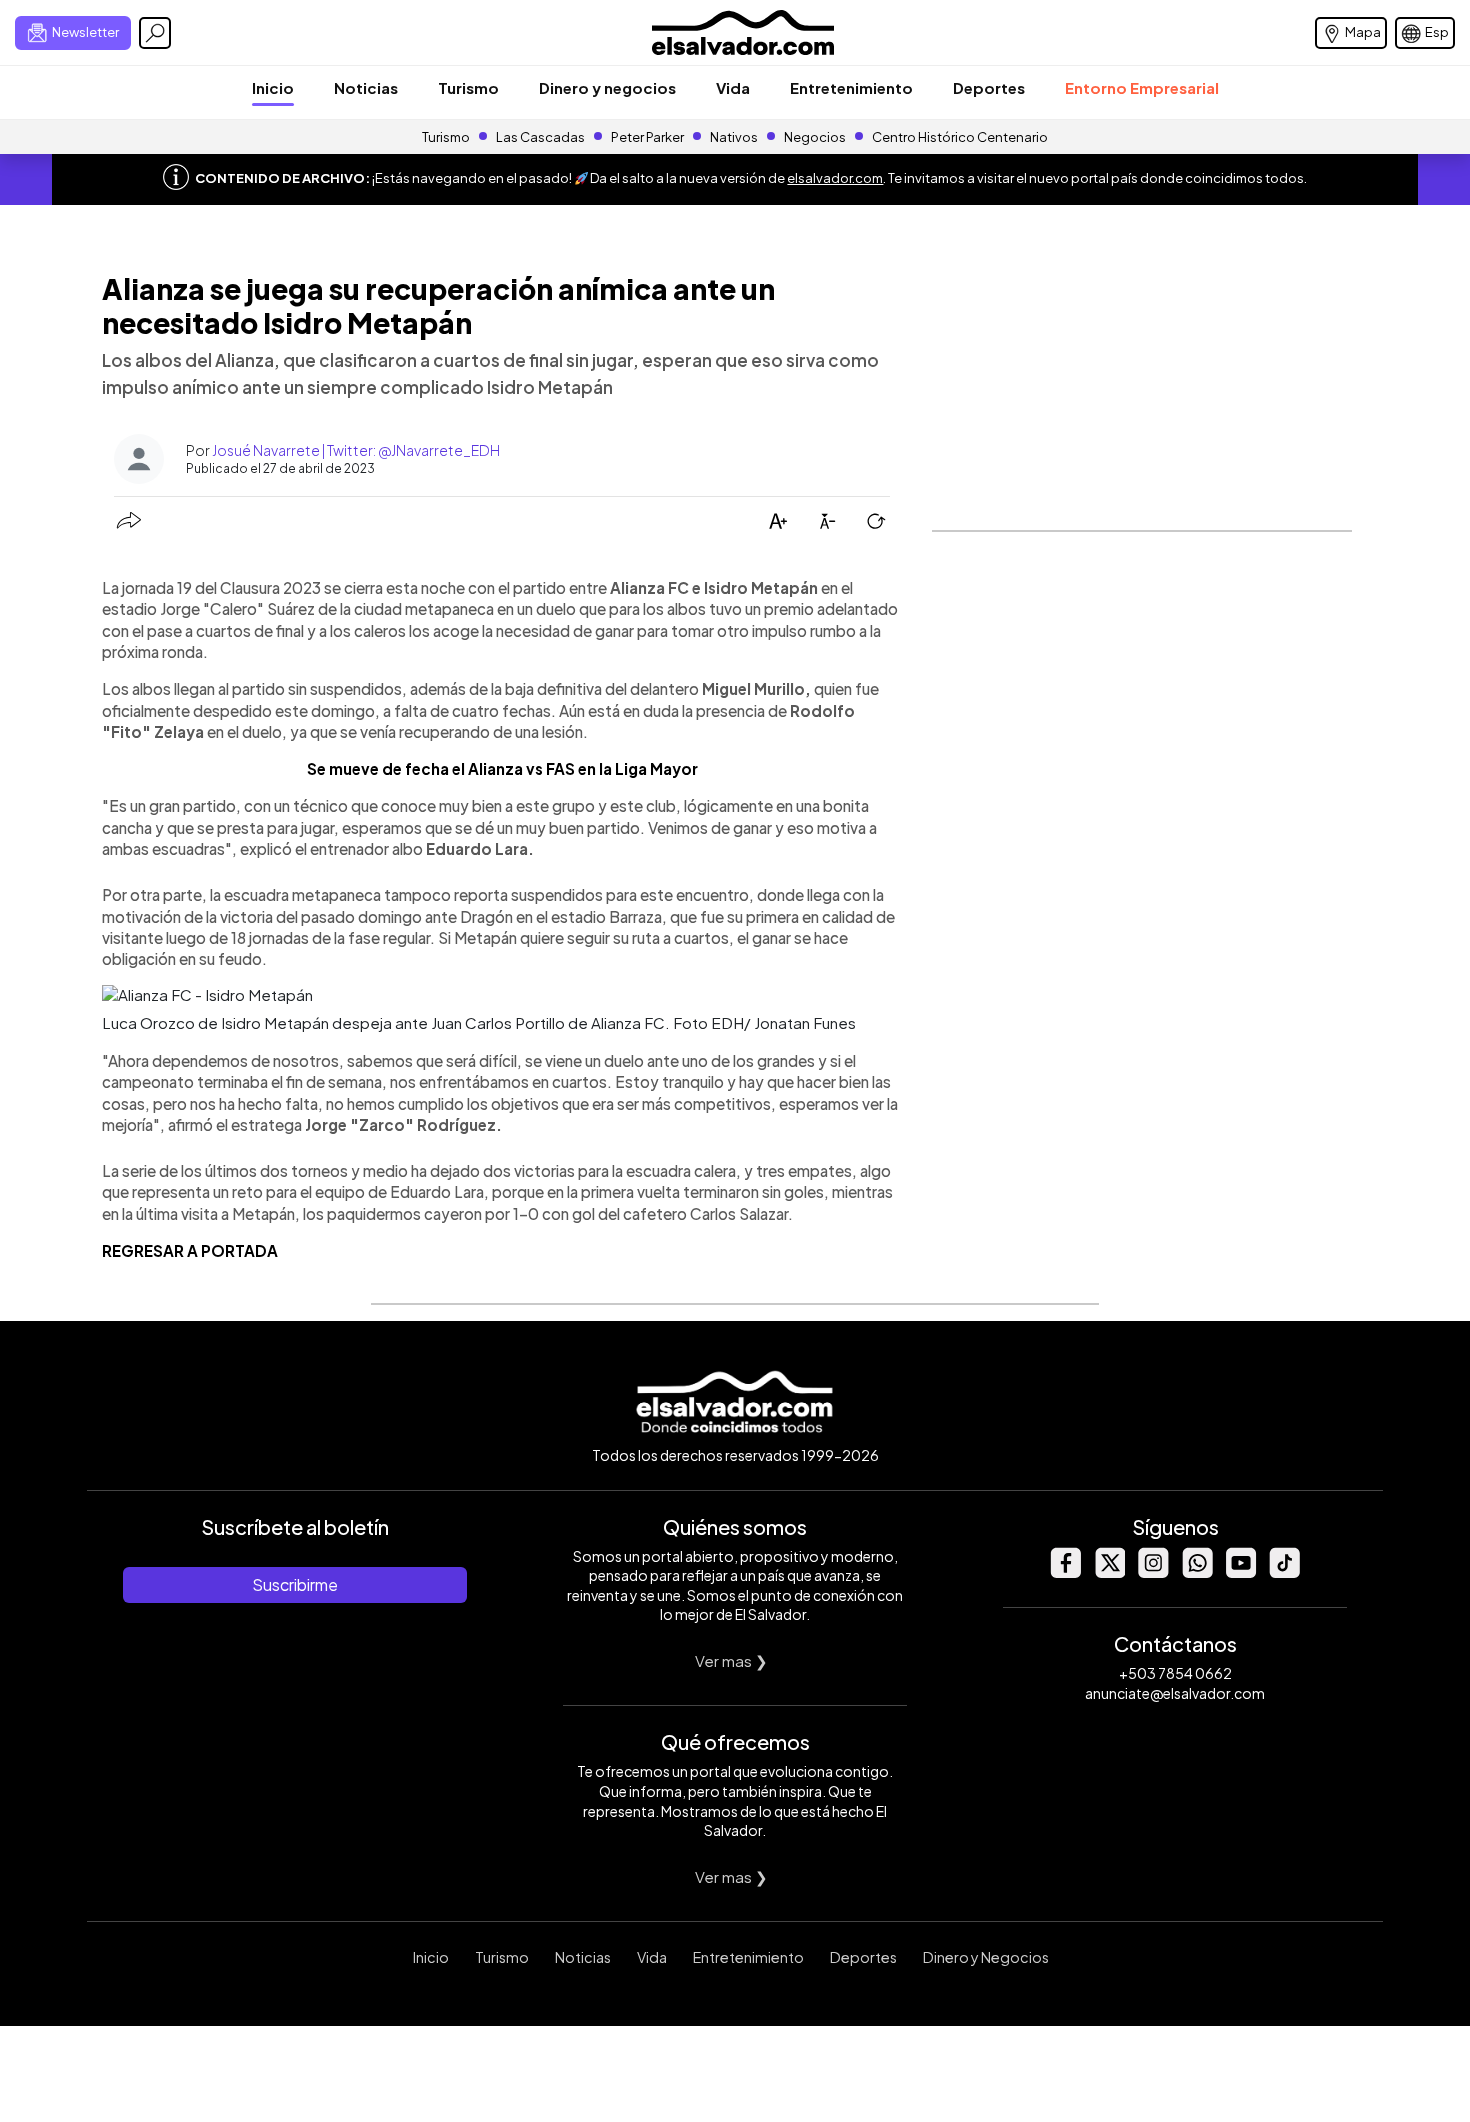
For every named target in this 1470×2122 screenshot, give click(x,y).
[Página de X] (1109, 1572)
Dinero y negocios (607, 87)
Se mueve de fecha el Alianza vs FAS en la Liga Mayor (502, 768)
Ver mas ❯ (731, 1660)
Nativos (734, 137)
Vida (733, 87)
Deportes (989, 87)
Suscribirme (295, 1584)
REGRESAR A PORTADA (190, 1250)
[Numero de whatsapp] (1197, 1572)
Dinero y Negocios (986, 1957)
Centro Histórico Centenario (960, 137)
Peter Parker (648, 137)
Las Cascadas (540, 137)
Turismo (468, 87)
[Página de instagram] (1153, 1572)
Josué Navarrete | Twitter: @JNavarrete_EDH (356, 450)
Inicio (273, 87)
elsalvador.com (835, 178)
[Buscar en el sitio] (155, 33)
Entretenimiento (851, 87)
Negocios (815, 137)
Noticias (366, 87)
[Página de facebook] (1065, 1572)
